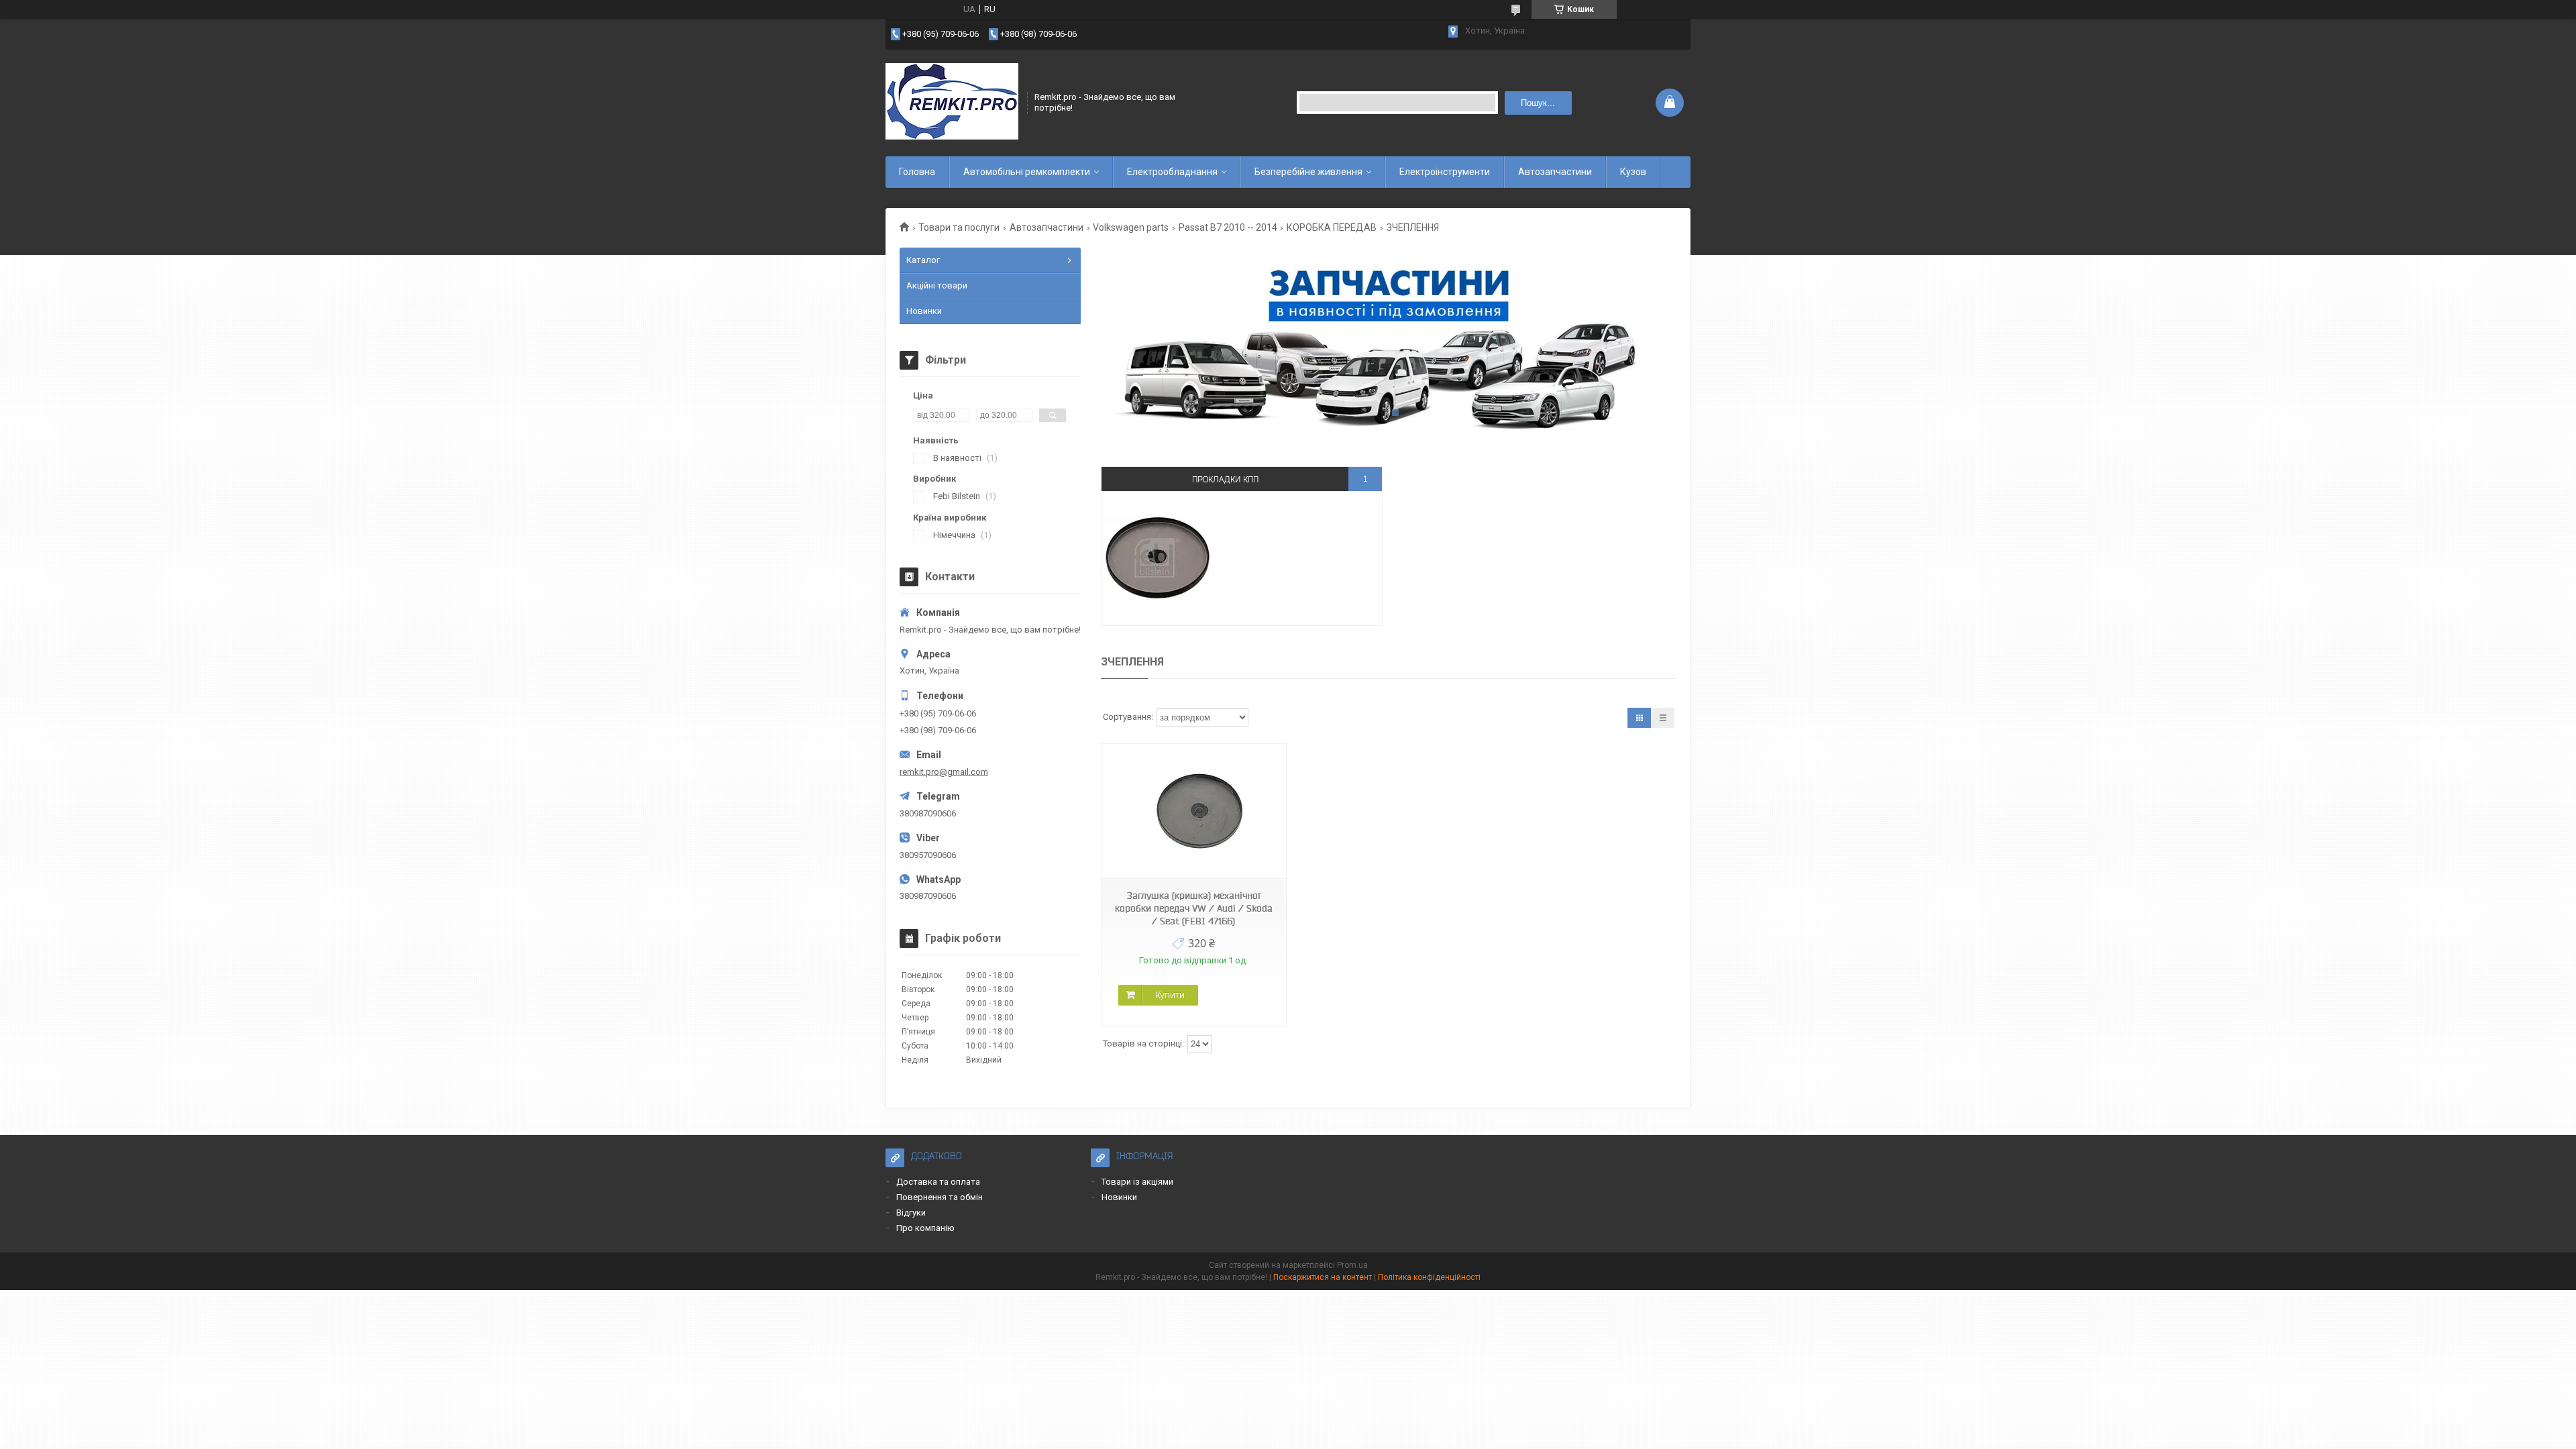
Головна (917, 172)
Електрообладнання (1172, 172)
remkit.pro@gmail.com (944, 772)
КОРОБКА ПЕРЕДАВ (1332, 227)
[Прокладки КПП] (1158, 558)
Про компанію (925, 1228)
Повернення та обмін (940, 1197)
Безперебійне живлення (1308, 172)
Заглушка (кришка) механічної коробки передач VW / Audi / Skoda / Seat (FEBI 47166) (1194, 908)
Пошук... (1538, 103)
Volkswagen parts (1131, 227)
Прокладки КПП (1225, 479)
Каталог (923, 260)
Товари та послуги (959, 227)
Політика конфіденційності (1429, 1277)
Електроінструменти (1445, 172)
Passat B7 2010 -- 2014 (1228, 227)
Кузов (1633, 172)
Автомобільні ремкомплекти (1027, 172)
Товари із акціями (1137, 1182)
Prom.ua (1352, 1265)
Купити (1170, 995)
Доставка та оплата (938, 1182)
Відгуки (911, 1213)
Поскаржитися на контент (1323, 1277)
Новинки (924, 311)
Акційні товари (937, 285)
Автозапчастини (1555, 172)
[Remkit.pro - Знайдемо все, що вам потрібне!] (952, 103)
